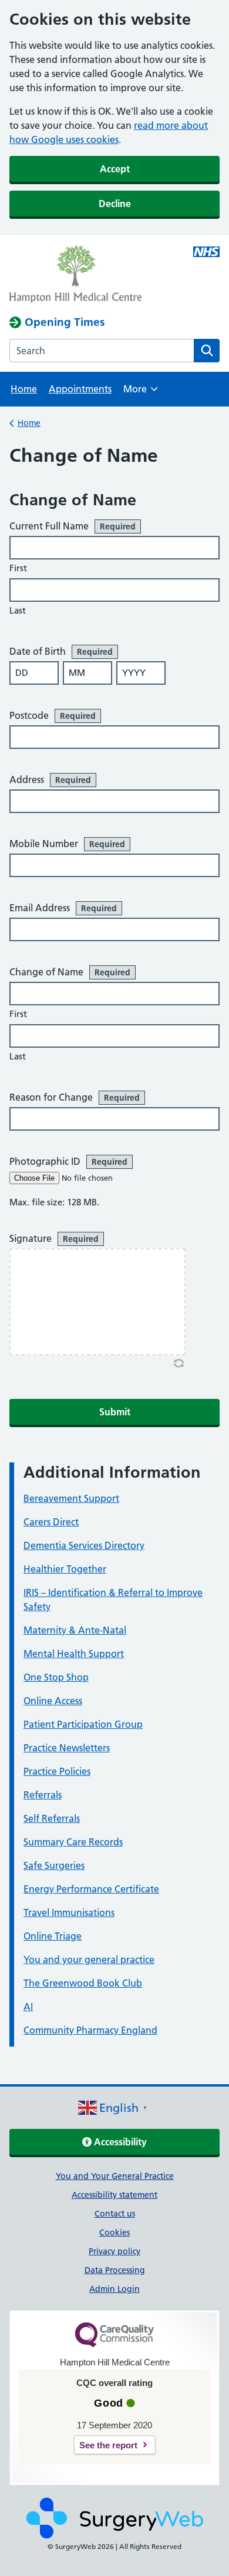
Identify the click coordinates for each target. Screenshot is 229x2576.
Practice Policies (57, 1771)
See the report (108, 2445)
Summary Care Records (73, 1842)
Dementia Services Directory (84, 1545)
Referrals (43, 1795)
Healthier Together (65, 1569)
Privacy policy (114, 2251)
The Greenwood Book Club (83, 1983)
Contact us (115, 2214)
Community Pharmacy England (90, 2030)
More (141, 393)
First (18, 568)
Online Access (53, 1701)
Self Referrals (52, 1818)
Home (24, 389)
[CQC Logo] (114, 2344)
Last (18, 610)
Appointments (80, 389)
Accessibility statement (114, 2195)
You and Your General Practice (115, 2176)
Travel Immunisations (69, 1912)
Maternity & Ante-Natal (75, 1630)
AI (28, 2007)
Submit (115, 1412)
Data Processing (115, 2270)
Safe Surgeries (54, 1865)
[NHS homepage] (93, 275)
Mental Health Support (74, 1654)
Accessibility (119, 2142)
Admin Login (114, 2289)
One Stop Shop (56, 1677)
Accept (115, 169)
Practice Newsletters (67, 1748)
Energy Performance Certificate (91, 1889)
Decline (115, 204)
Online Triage (53, 1936)
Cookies (114, 2232)
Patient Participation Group (83, 1724)
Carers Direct (51, 1522)
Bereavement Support (71, 1498)
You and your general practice (89, 1960)
